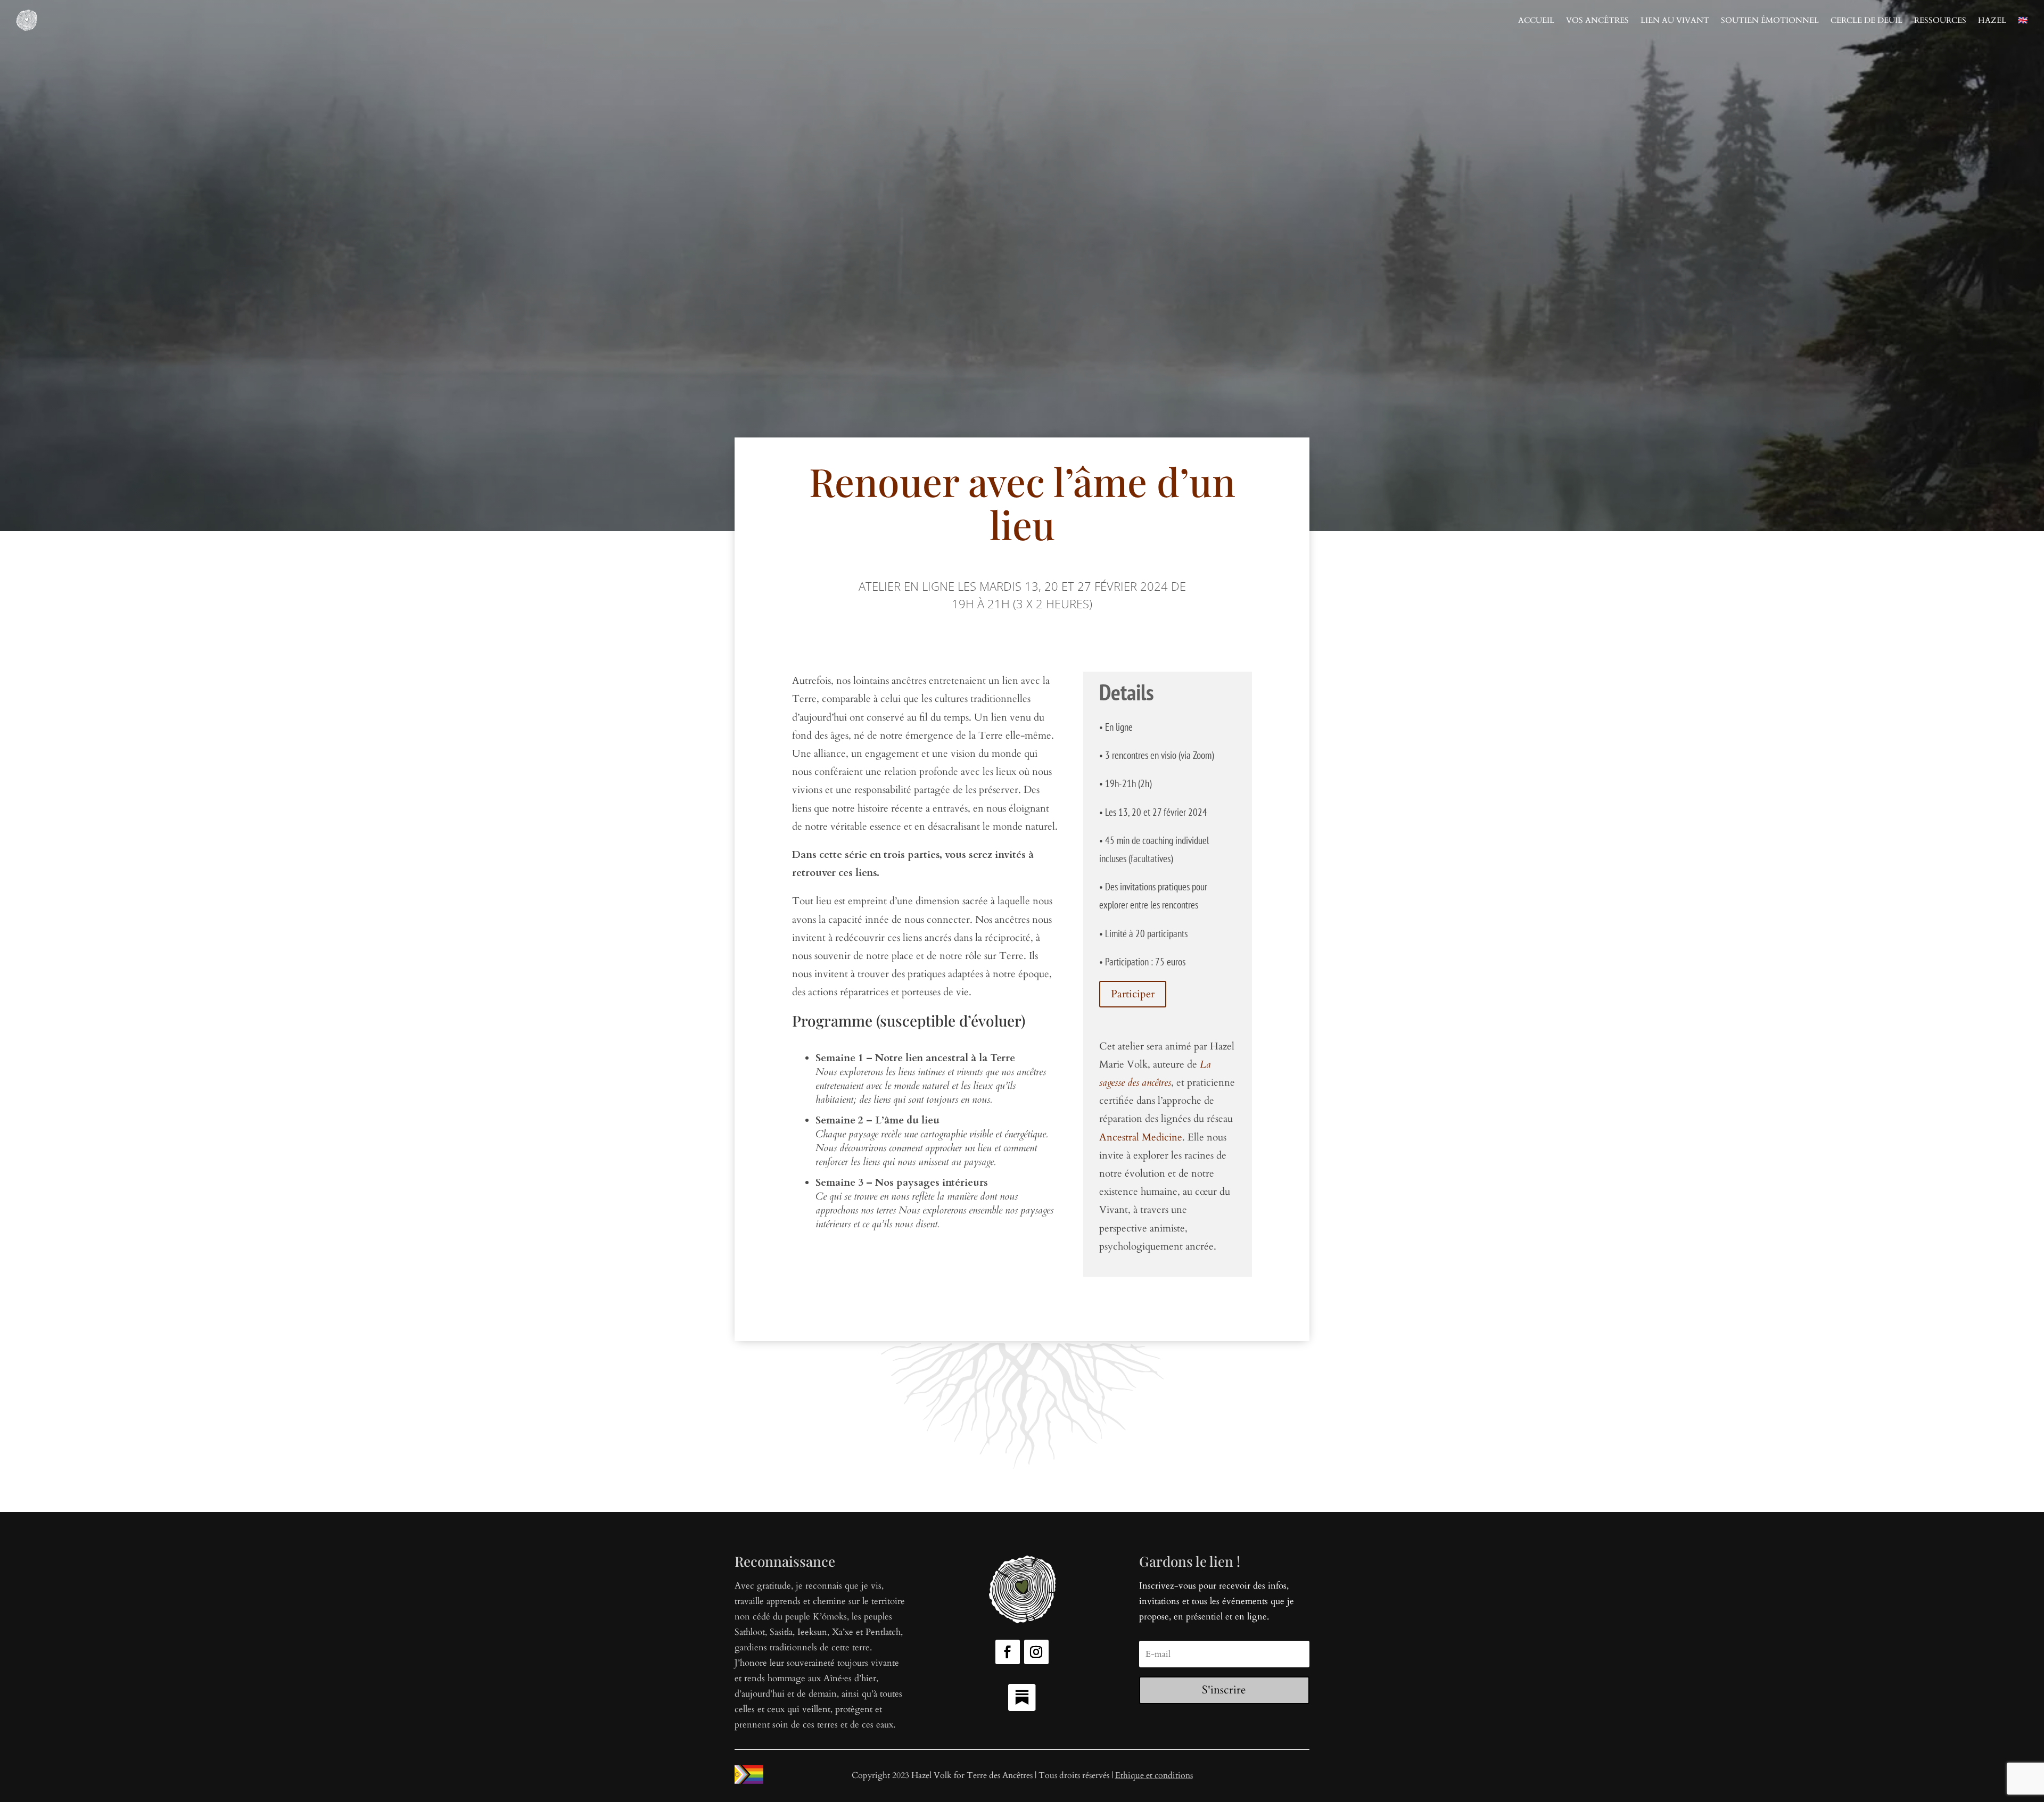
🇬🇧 (2023, 20)
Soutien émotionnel (1770, 20)
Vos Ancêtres (1597, 20)
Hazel (1992, 20)
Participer (1133, 994)
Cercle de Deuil (1866, 20)
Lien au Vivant (1675, 20)
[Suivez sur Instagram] (1036, 1652)
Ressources (1940, 20)
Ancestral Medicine (1141, 1137)
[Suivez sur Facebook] (1008, 1652)
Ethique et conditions (1154, 1775)
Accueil (1536, 20)
